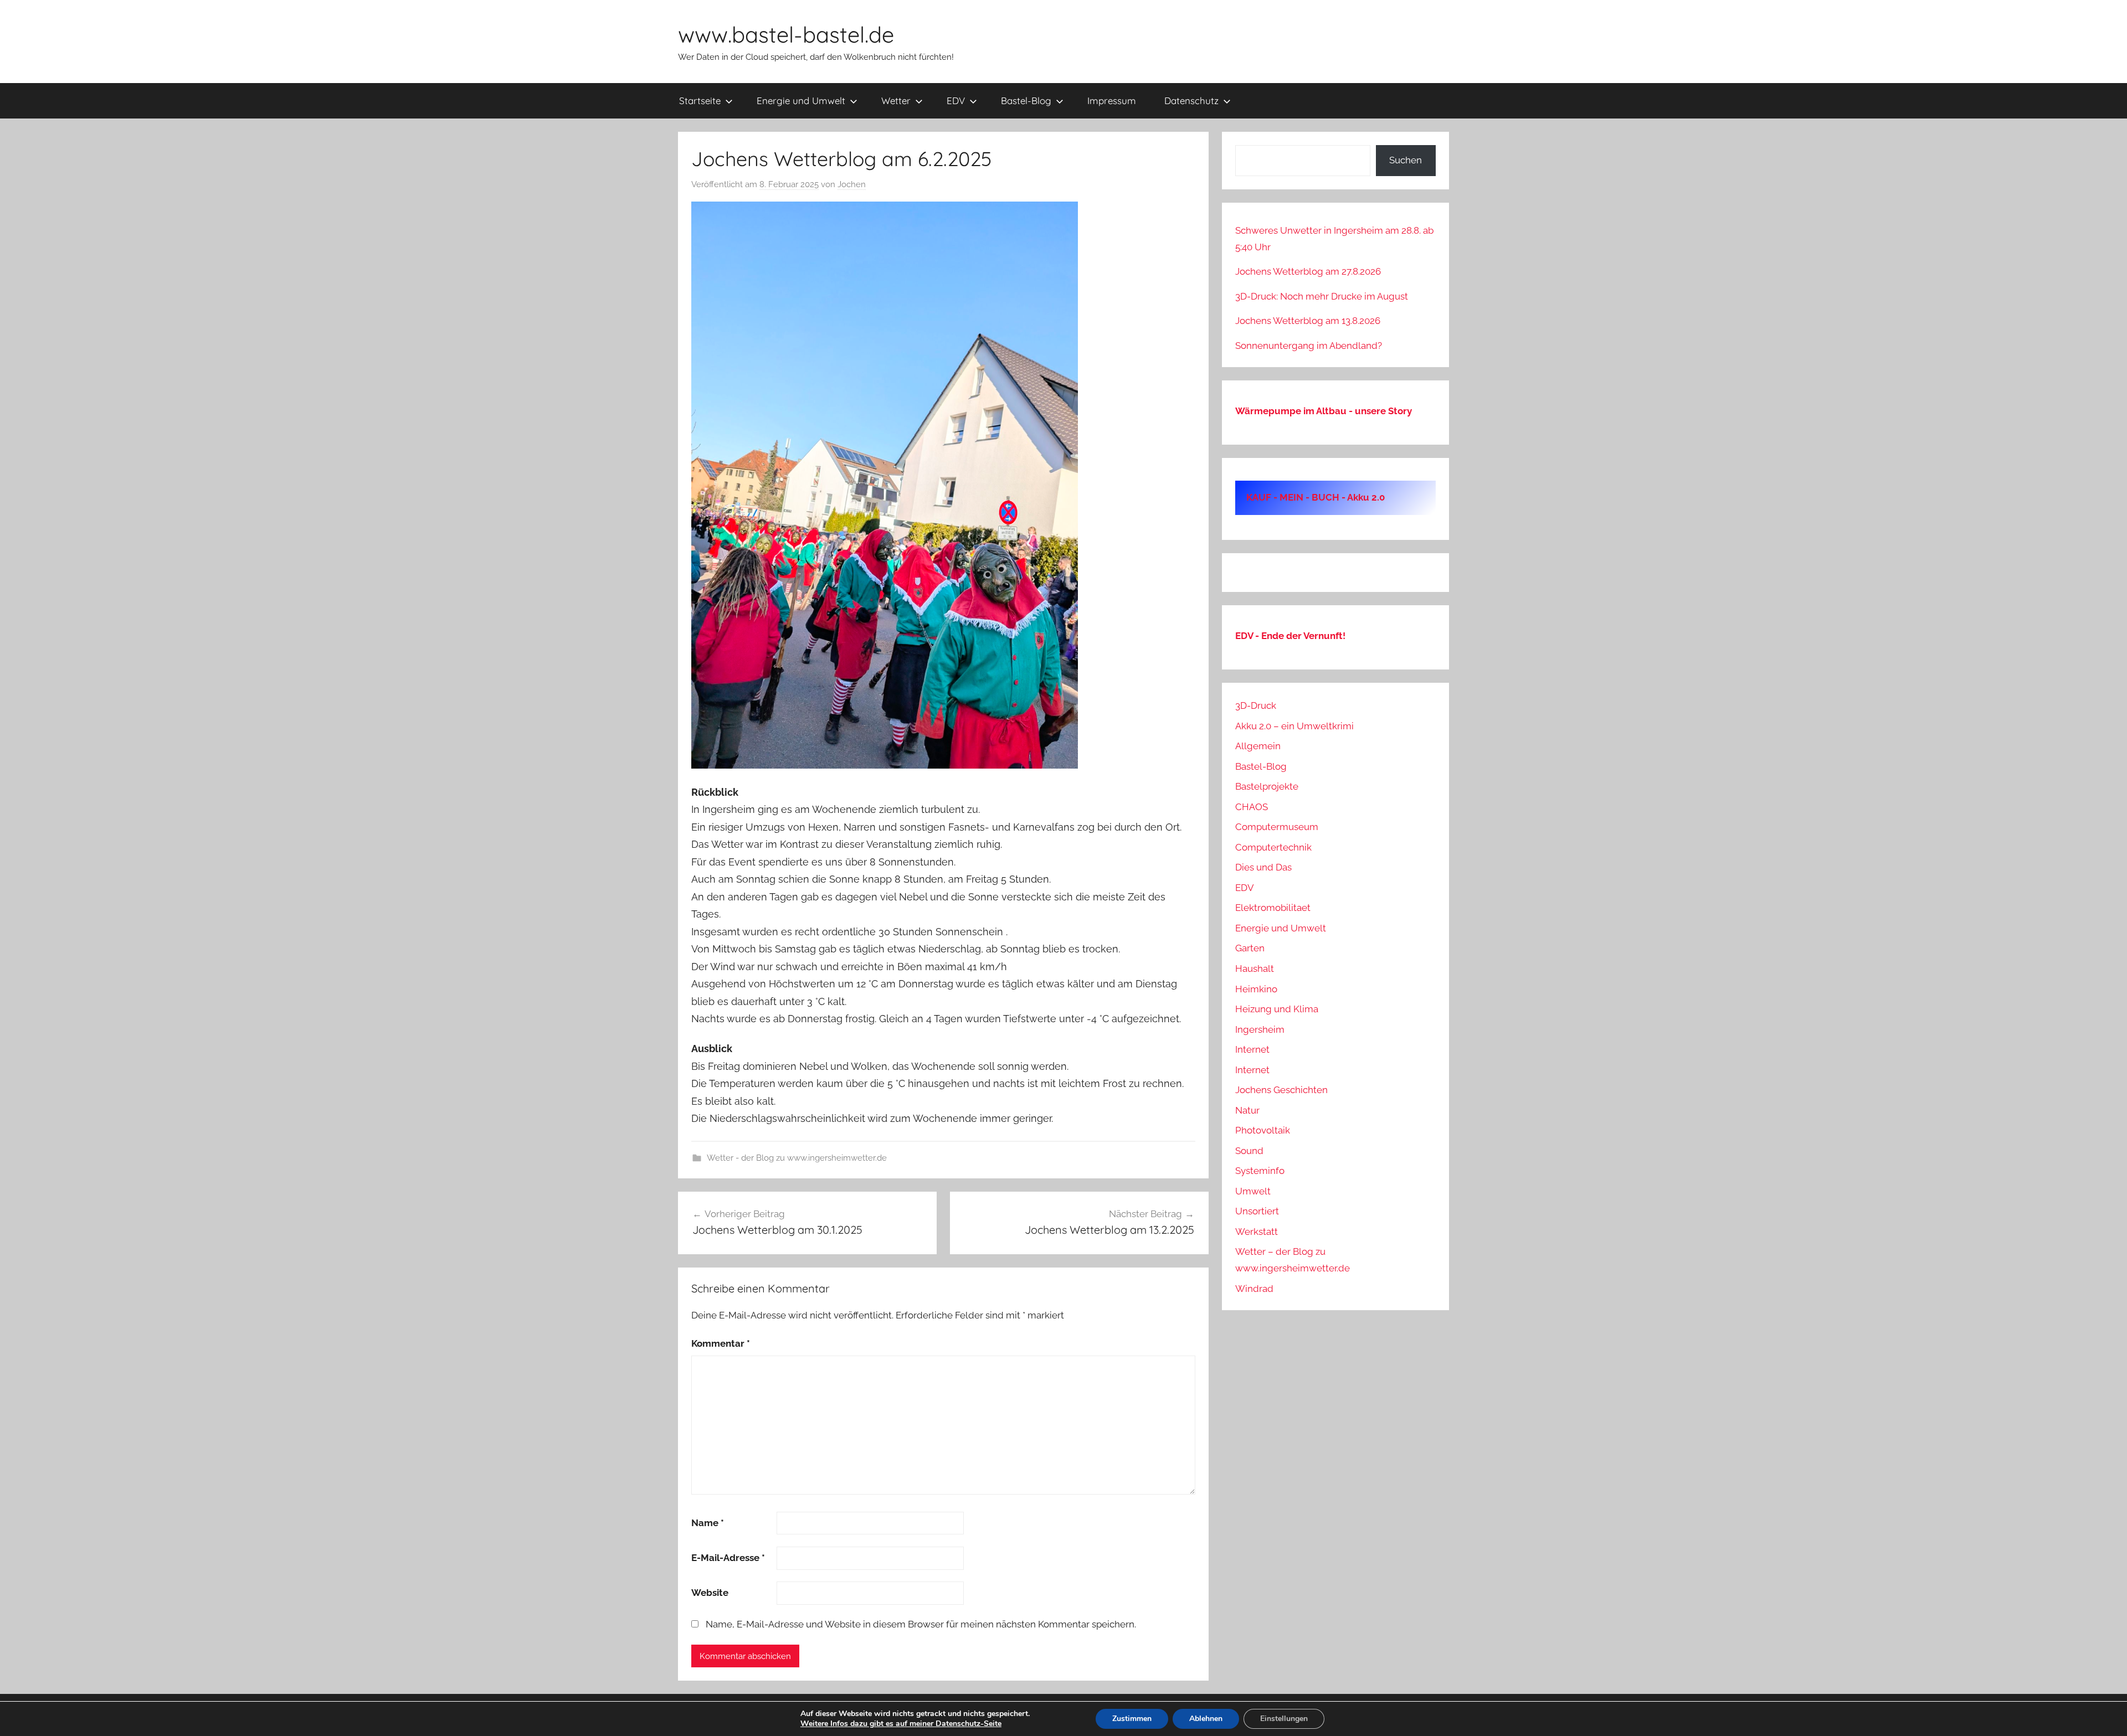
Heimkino (1256, 989)
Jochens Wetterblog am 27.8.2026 (1308, 271)
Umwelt (1253, 1191)
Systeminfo (1260, 1171)
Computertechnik (1273, 847)
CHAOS (1252, 807)
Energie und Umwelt (801, 101)
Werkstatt (1257, 1232)
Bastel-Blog (1026, 101)
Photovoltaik (1263, 1130)
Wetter (896, 101)
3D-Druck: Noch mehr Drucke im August (1322, 296)
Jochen (852, 184)
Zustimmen (1132, 1719)
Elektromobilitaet (1273, 908)
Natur (1247, 1110)
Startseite (700, 101)
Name (708, 1523)
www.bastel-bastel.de (786, 34)
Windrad (1254, 1289)
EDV (956, 101)
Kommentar (721, 1343)
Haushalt (1255, 969)
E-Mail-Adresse (728, 1558)
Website (710, 1593)
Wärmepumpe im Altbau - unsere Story (1324, 411)
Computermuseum (1277, 827)
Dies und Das (1263, 867)
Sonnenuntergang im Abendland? (1309, 346)
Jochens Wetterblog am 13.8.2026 (1308, 321)
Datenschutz (1191, 101)
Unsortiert (1257, 1211)
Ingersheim (1260, 1029)
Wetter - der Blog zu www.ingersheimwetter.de (797, 1158)
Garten (1250, 948)
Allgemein (1258, 746)
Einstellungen (1284, 1719)
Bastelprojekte (1267, 786)
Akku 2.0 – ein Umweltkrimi (1294, 726)
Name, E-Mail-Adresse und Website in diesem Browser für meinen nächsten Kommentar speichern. (921, 1624)
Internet (1252, 1049)
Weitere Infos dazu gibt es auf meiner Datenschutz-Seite (901, 1724)
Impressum (1112, 101)
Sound (1249, 1151)
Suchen (1406, 160)
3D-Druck (1256, 705)
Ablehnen (1206, 1719)
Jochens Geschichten (1281, 1090)
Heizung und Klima (1277, 1009)
